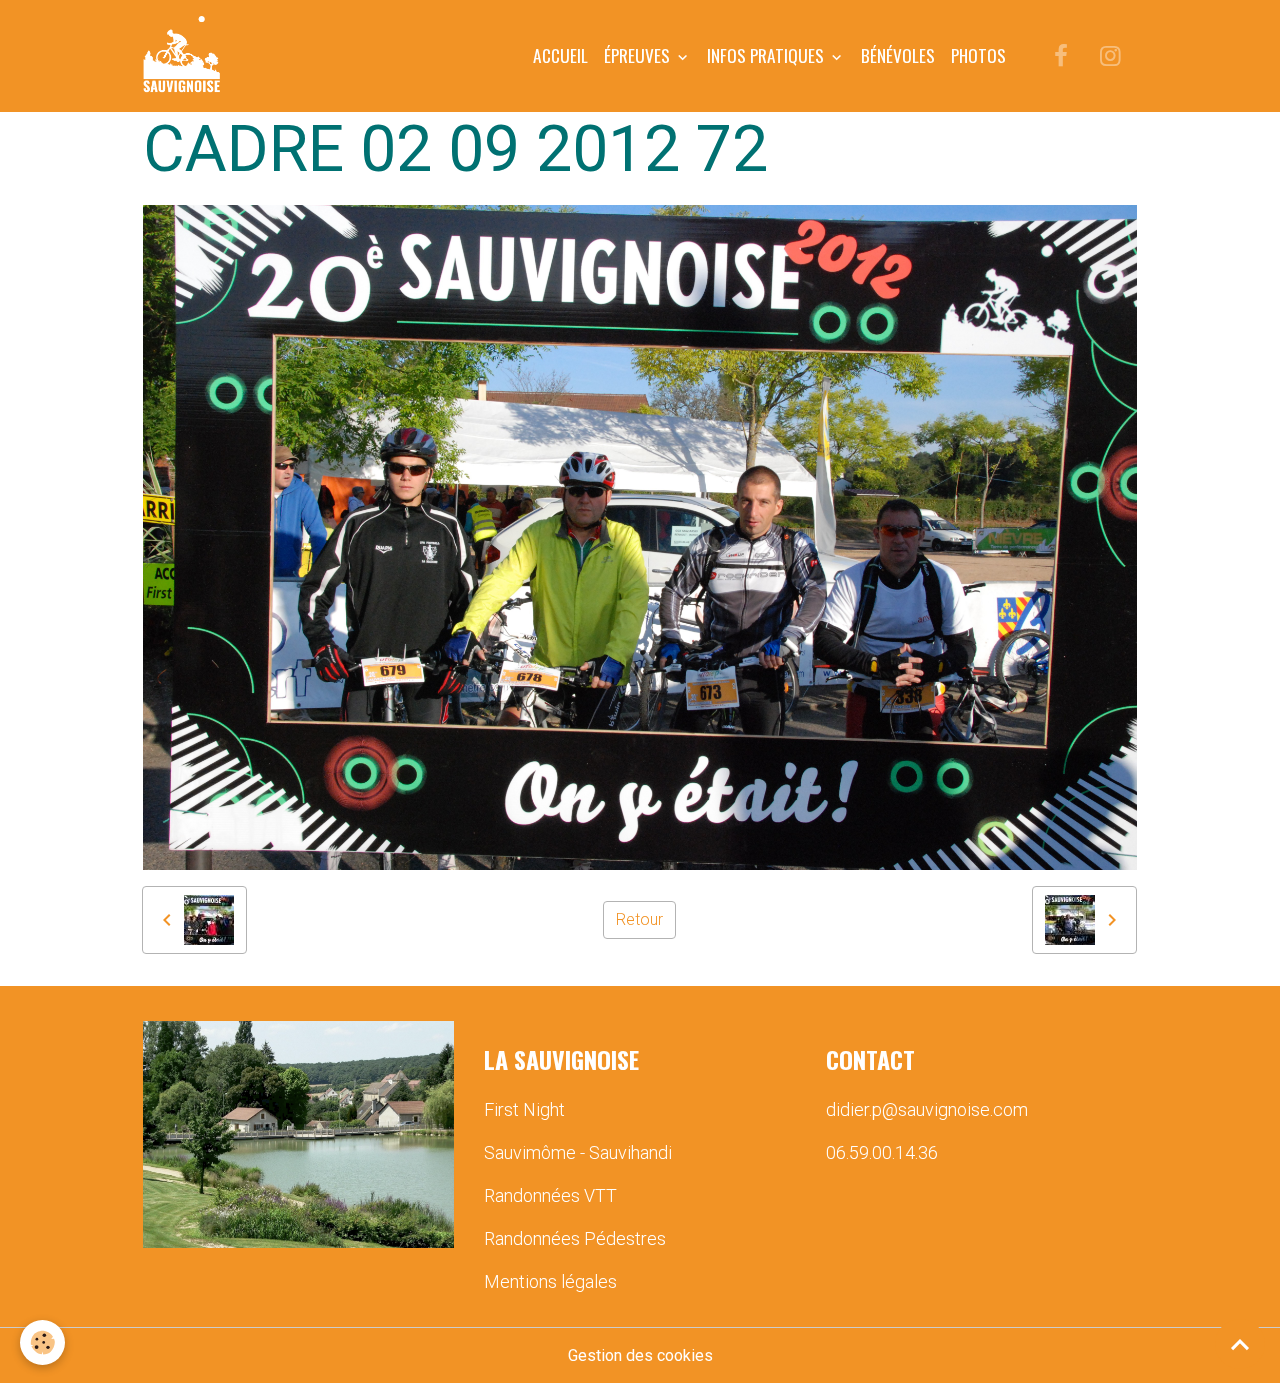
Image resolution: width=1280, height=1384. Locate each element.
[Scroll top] (1240, 1344)
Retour (639, 919)
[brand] (185, 56)
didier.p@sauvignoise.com (927, 1109)
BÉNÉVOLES (898, 55)
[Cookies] (42, 1342)
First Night (524, 1109)
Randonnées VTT (550, 1195)
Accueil (560, 55)
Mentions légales (550, 1281)
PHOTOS (978, 55)
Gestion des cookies (640, 1355)
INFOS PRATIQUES (767, 55)
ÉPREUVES (639, 55)
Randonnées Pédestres (575, 1238)
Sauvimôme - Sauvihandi (578, 1152)
